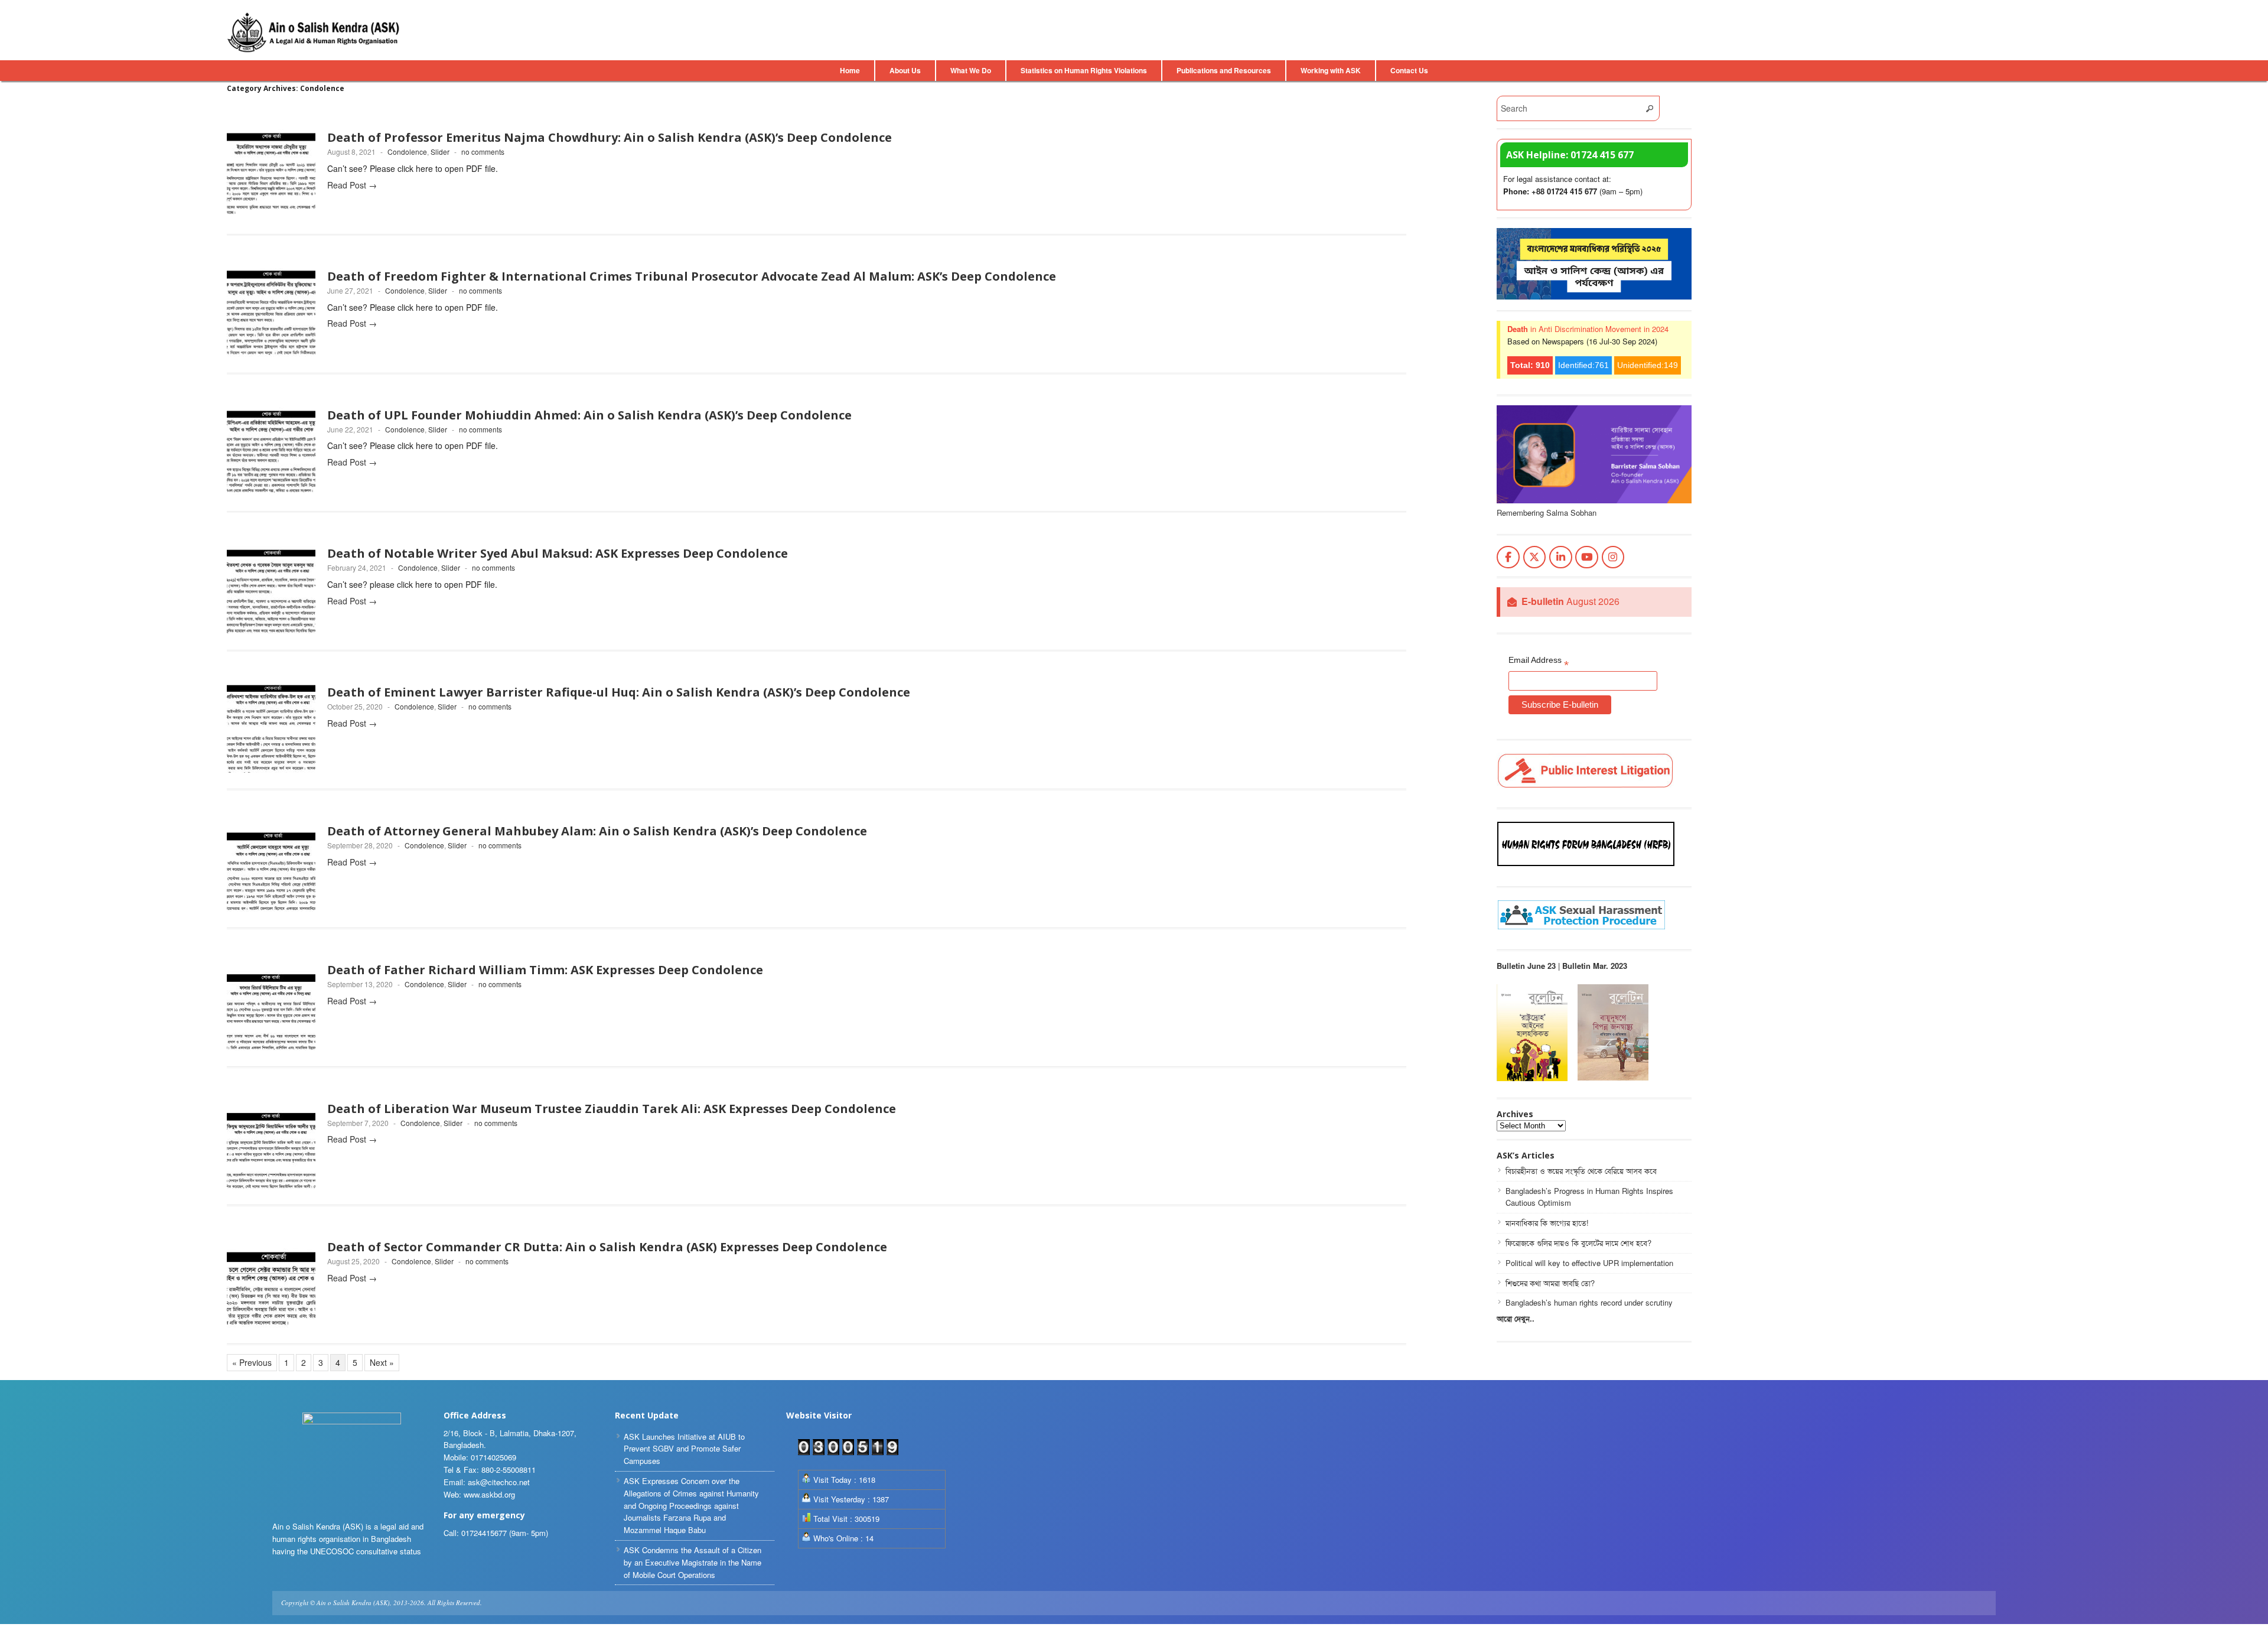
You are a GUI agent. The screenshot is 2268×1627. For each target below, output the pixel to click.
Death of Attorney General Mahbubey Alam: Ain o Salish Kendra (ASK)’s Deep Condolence (597, 831)
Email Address (1539, 662)
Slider (440, 152)
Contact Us (1409, 70)
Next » (382, 1362)
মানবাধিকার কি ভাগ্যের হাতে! (1547, 1223)
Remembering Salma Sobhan (1547, 512)
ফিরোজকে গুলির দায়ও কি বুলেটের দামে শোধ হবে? (1578, 1243)
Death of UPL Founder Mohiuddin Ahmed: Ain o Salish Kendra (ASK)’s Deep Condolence (589, 415)
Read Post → (352, 185)
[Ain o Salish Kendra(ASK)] (315, 32)
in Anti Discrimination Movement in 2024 (1588, 329)
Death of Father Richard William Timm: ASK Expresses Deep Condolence (545, 970)
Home (850, 70)
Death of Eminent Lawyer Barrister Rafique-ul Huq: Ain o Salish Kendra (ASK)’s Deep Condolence (619, 692)
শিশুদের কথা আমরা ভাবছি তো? (1550, 1283)
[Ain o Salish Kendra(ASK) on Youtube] (1587, 557)
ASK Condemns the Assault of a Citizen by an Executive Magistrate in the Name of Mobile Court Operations (693, 1562)
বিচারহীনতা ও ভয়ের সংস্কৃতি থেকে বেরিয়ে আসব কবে (1581, 1171)
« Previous (252, 1362)
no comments (483, 152)
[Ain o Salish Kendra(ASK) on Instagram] (1613, 557)
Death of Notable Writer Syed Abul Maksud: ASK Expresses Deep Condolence (558, 553)
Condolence (407, 152)
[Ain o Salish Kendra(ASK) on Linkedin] (1561, 557)
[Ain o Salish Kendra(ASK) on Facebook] (1508, 557)
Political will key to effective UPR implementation (1589, 1263)
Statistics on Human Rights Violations (1084, 70)
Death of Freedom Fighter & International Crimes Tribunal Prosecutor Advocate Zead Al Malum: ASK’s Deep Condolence (692, 276)
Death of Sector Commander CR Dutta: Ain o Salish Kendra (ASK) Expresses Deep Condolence (607, 1247)
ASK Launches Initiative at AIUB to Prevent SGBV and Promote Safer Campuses (684, 1449)
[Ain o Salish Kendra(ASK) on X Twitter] (1535, 557)
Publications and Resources (1224, 70)
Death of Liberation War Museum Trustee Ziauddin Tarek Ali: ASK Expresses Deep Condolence (612, 1109)
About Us (905, 70)
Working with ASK (1331, 70)
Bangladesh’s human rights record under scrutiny (1589, 1302)
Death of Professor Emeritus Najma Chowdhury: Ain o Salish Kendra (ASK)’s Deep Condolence (610, 137)
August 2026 (1570, 602)
